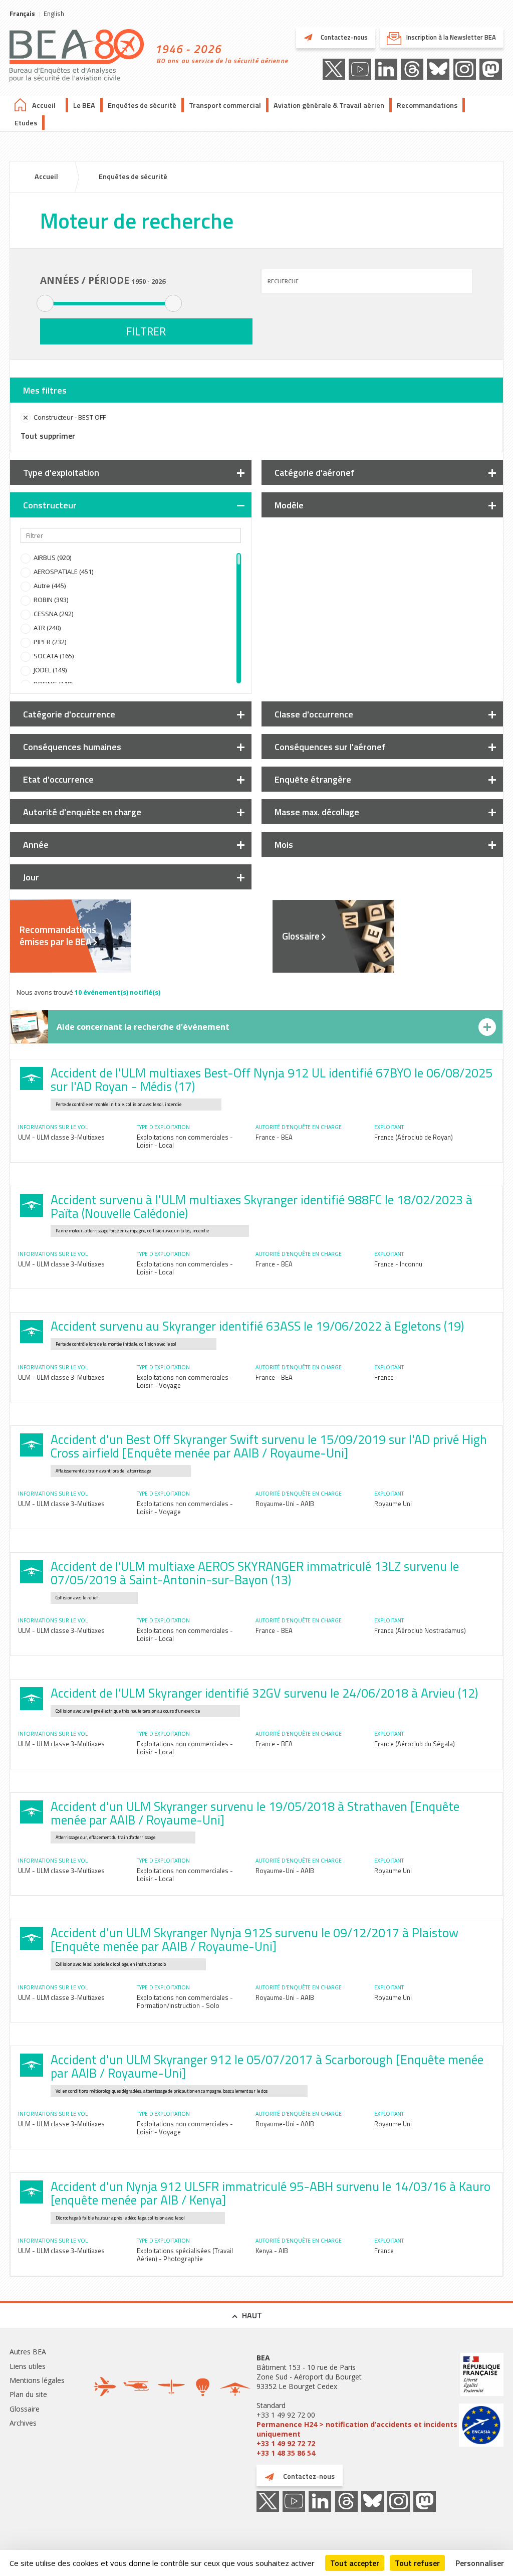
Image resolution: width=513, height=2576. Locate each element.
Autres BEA (28, 2352)
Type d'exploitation (61, 473)
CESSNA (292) (53, 614)
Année (36, 845)
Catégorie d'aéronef (315, 473)
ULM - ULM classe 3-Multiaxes (61, 1137)
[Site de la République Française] (481, 2376)
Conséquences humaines (72, 747)
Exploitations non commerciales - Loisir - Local (185, 1141)
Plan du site (28, 2394)
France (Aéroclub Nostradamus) (420, 1630)
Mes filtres (45, 390)
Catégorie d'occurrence (69, 714)
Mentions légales (37, 2380)
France (384, 1377)
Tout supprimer (48, 436)
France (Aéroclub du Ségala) (415, 1744)
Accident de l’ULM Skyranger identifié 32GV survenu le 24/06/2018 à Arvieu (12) (264, 1693)
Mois (284, 845)
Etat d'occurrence (58, 779)
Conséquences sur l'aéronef (330, 747)
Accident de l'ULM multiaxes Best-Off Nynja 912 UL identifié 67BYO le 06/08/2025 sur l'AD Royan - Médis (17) (272, 1080)
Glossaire (301, 936)
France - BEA (274, 1137)
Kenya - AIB (272, 2251)
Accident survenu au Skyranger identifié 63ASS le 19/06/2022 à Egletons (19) (257, 1326)
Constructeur (50, 505)
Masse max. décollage (317, 812)
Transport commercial (225, 105)
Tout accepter (355, 2563)
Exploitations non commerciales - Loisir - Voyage (185, 1381)
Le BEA (84, 105)
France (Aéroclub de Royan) (414, 1137)
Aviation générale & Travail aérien (329, 105)
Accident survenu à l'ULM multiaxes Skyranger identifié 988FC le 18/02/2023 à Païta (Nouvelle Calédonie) (262, 1207)
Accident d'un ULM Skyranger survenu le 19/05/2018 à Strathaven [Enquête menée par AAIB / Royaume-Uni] (255, 1813)
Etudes (26, 123)
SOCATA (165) (54, 656)
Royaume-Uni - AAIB (285, 1504)
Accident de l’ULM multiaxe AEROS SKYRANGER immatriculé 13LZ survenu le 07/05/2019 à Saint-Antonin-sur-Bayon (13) (255, 1573)
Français (22, 14)
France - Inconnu (398, 1264)
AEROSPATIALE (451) (63, 572)
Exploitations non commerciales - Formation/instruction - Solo (185, 2001)
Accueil (44, 105)
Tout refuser (417, 2563)
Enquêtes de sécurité (142, 105)
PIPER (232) (50, 642)
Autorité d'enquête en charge (82, 812)
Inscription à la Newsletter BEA (451, 37)
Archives (23, 2423)
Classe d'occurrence (314, 714)
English (54, 14)
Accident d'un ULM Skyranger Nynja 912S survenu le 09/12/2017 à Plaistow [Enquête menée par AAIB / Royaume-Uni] (254, 1940)
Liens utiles (28, 2366)
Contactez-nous (343, 37)
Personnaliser (480, 2563)
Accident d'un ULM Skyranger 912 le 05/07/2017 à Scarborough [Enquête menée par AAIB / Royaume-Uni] (267, 2066)
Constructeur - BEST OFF (70, 417)
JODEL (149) (50, 670)
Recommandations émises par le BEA (58, 936)
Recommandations (427, 105)
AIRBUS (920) (52, 558)
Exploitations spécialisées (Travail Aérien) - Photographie (185, 2255)
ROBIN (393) (51, 600)
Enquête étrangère (313, 779)
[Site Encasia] (481, 2426)
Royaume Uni (393, 1504)
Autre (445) (50, 586)
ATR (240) (47, 628)
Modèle (289, 505)
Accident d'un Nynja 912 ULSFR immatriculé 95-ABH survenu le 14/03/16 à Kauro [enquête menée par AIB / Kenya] (271, 2193)
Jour (31, 877)
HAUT (252, 2315)
